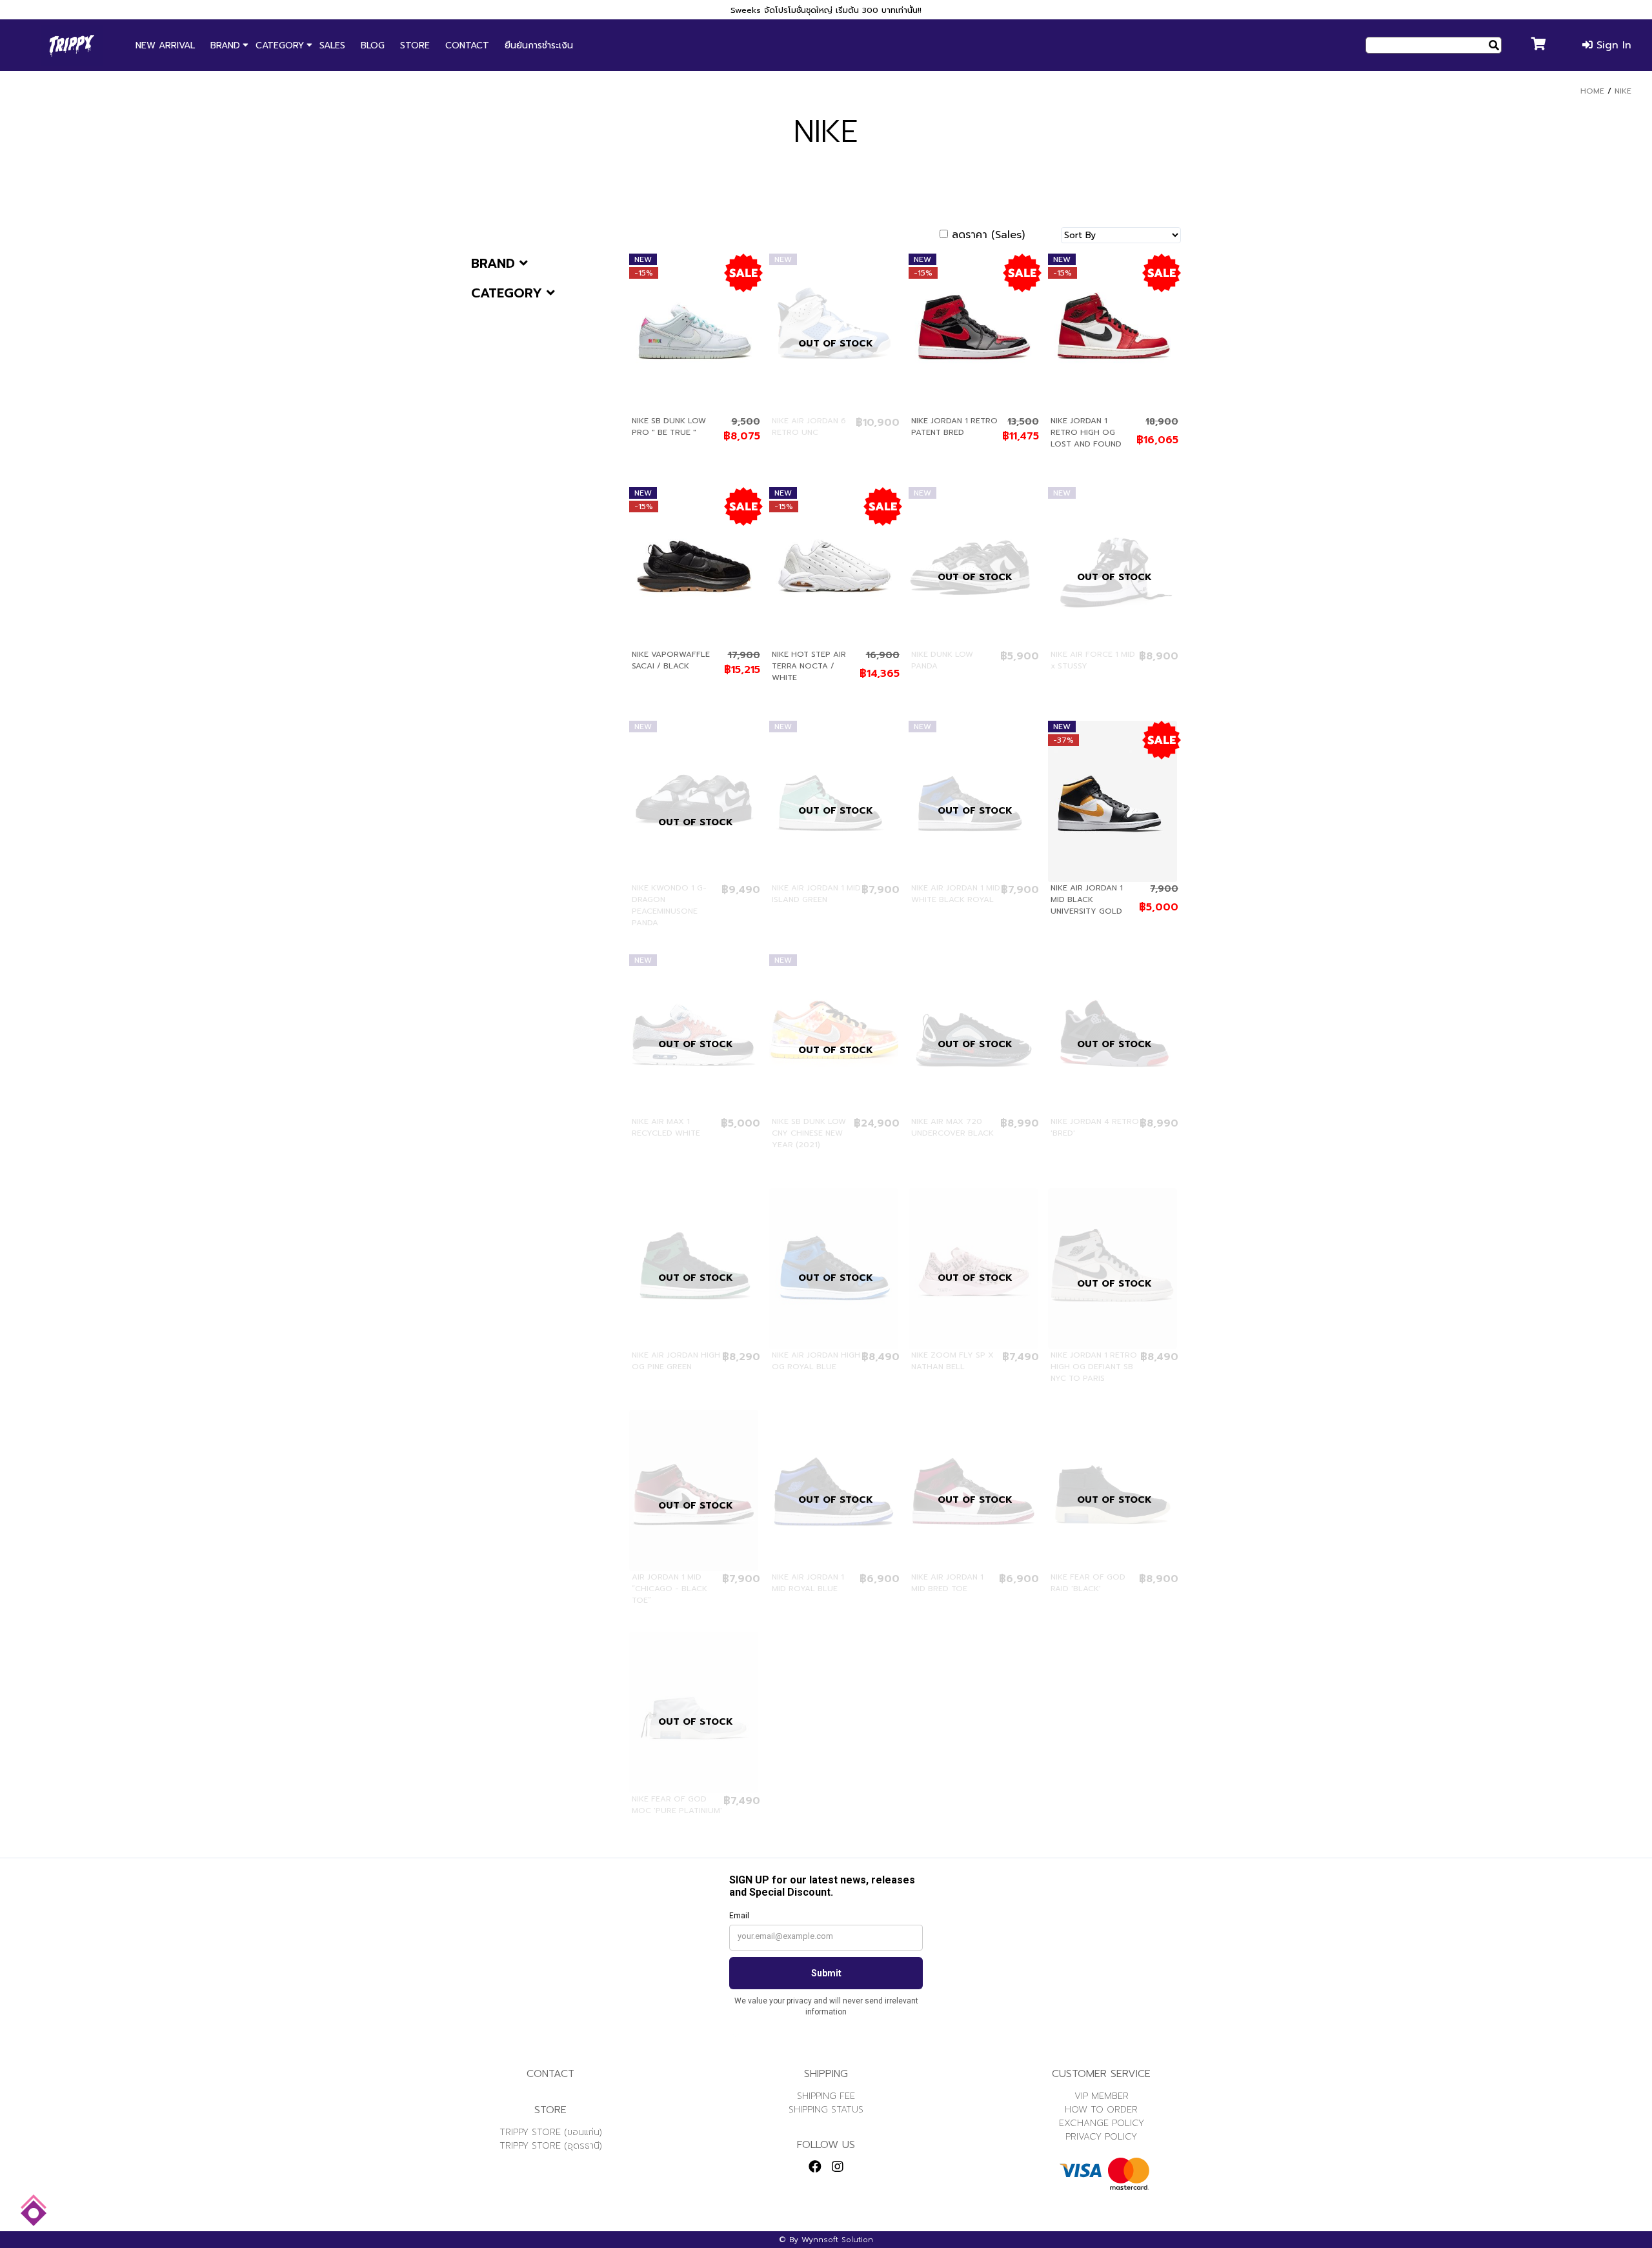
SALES (332, 45)
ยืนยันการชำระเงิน (539, 45)
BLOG (373, 45)
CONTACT (467, 45)
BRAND (225, 45)
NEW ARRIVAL (165, 45)
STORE (415, 45)
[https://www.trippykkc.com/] (72, 45)
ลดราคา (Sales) (988, 235)
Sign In (1612, 45)
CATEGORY (280, 45)
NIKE (1623, 91)
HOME (1592, 91)
